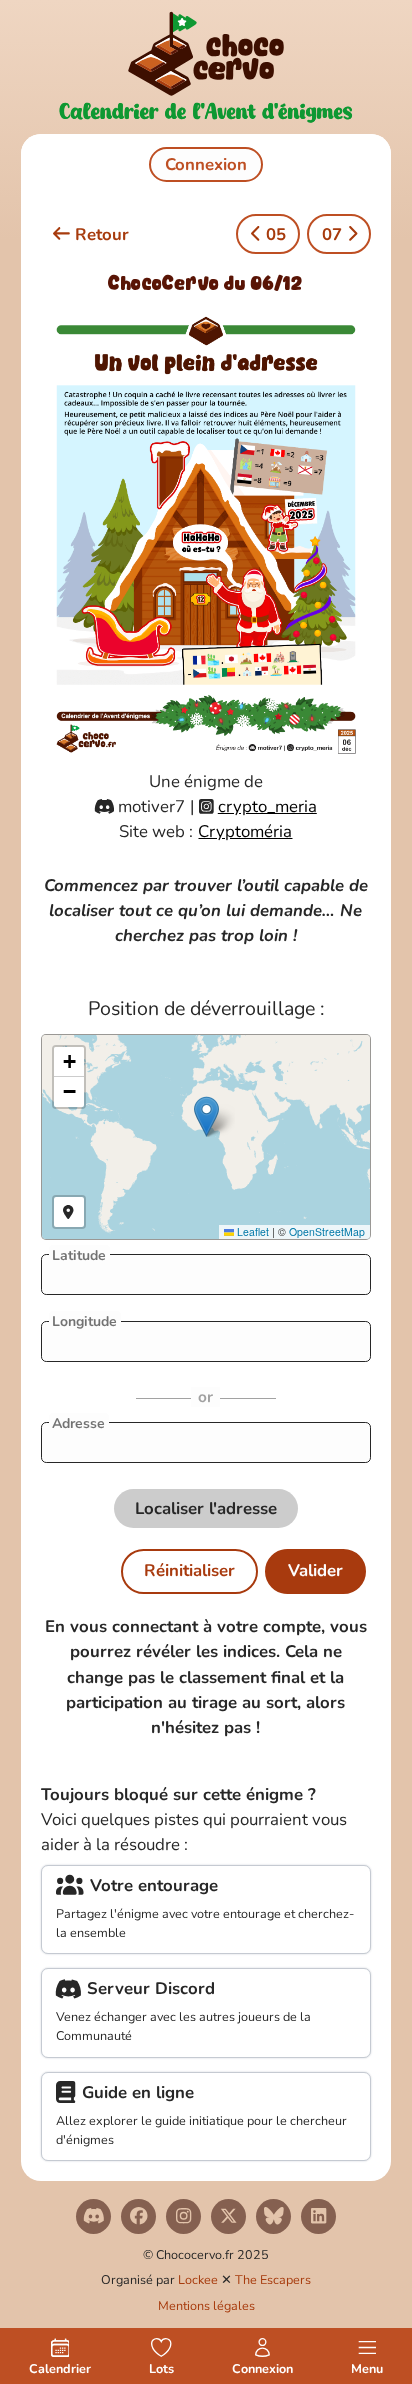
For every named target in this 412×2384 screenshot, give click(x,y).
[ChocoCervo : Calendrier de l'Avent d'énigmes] (206, 67)
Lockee (198, 2279)
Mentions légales (206, 2305)
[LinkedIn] (318, 2216)
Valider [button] (315, 1570)
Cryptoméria (245, 831)
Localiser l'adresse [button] (206, 1508)
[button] (206, 1116)
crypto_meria (267, 806)
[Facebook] (138, 2216)
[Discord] (93, 2216)
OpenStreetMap (327, 1231)
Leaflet (251, 1231)
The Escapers (273, 2279)
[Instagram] (183, 2216)
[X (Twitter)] (228, 2216)
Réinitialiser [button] (189, 1570)
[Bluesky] (273, 2216)
